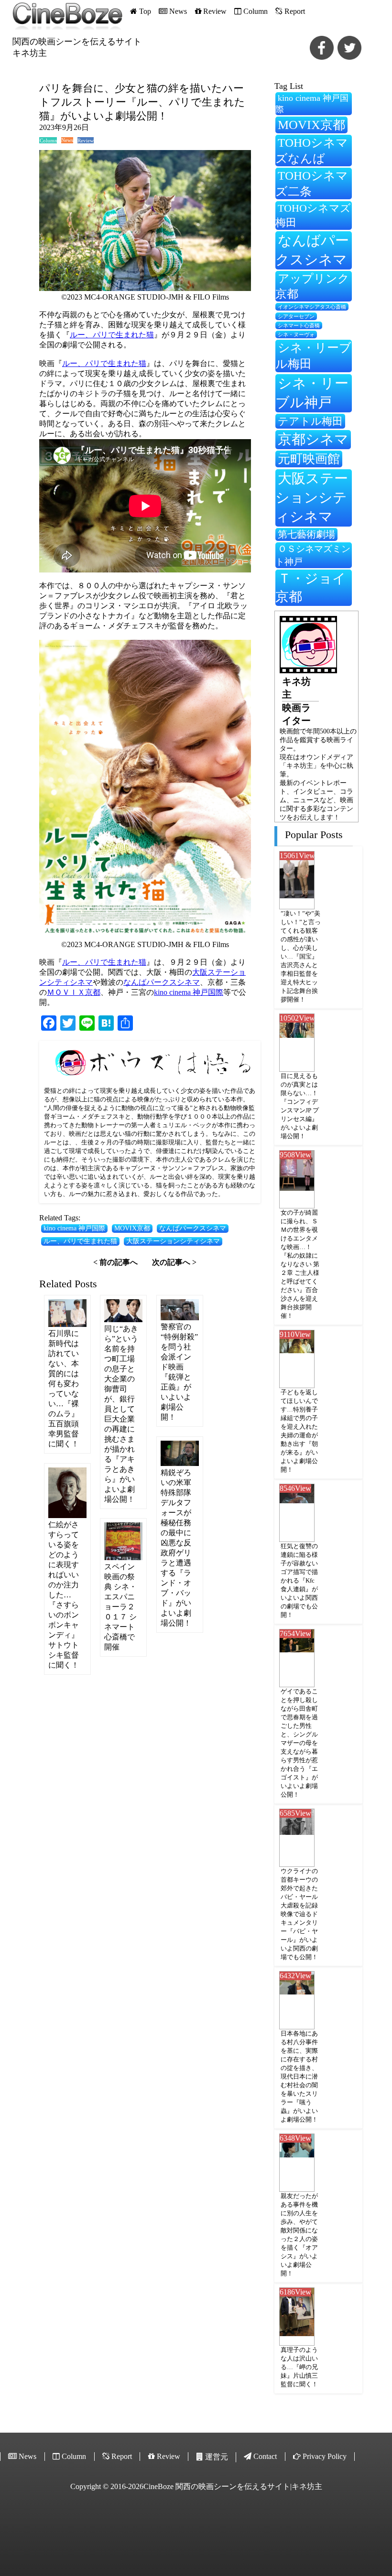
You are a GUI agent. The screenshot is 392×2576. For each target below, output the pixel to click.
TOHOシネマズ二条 (312, 183)
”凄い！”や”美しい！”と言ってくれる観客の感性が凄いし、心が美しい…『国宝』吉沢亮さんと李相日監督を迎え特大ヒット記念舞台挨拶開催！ (301, 956)
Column (48, 140)
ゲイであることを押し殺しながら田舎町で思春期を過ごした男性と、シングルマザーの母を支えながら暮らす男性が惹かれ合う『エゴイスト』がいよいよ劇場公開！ (299, 1743)
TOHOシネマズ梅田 (313, 215)
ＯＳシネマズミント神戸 (313, 555)
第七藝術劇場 (306, 534)
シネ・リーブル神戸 (312, 393)
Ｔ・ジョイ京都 (311, 587)
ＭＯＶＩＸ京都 (74, 992)
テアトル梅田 (310, 421)
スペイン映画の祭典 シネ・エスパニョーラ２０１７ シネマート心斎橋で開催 (120, 1607)
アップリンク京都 (312, 286)
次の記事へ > (174, 1262)
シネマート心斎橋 (299, 326)
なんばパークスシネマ (162, 982)
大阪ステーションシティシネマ (173, 1241)
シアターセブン (296, 317)
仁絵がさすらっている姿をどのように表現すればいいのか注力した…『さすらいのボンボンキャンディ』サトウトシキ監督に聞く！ (64, 1595)
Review (85, 140)
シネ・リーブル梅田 (313, 356)
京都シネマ (313, 439)
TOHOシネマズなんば (312, 151)
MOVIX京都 (132, 1228)
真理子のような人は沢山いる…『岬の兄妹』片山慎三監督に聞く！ (299, 2367)
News (67, 140)
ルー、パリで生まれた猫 (112, 335)
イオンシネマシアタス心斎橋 (312, 307)
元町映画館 (309, 459)
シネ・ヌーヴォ (296, 334)
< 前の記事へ (115, 1262)
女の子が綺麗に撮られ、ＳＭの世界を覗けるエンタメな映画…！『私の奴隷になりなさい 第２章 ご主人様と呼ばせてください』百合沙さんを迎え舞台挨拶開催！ (300, 1264)
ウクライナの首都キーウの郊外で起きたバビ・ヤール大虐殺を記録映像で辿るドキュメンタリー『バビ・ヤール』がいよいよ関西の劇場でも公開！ (299, 1914)
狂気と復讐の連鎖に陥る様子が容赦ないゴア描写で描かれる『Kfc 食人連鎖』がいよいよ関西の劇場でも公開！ (299, 1580)
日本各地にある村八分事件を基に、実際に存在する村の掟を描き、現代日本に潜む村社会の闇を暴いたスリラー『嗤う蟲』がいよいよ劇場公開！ (299, 2076)
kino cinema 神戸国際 (189, 992)
